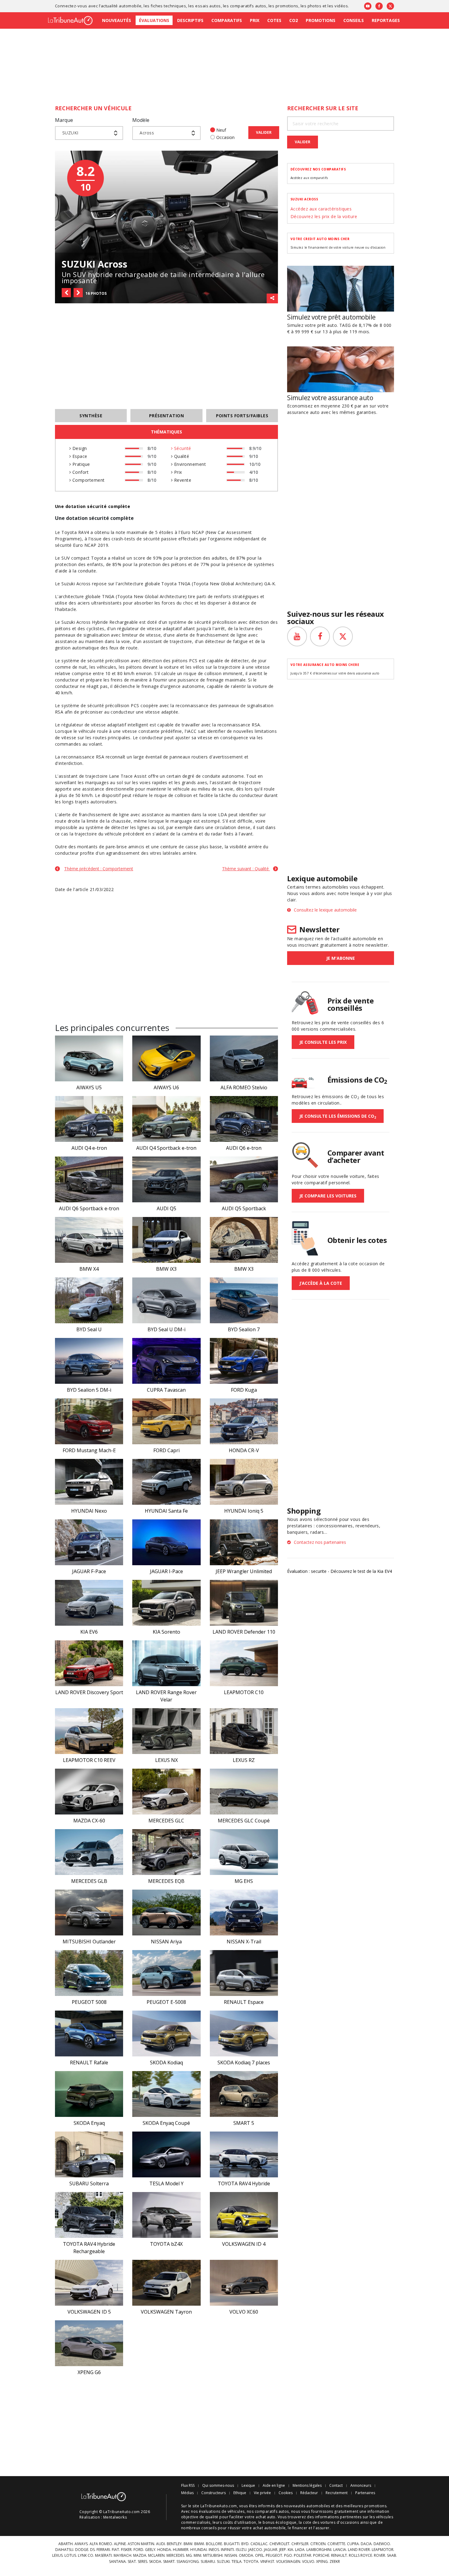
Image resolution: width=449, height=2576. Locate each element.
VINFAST (267, 2562)
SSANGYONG (188, 2562)
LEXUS (57, 2556)
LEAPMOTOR (383, 2550)
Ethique (240, 2493)
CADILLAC (259, 2544)
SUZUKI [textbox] (70, 133)
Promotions (321, 20)
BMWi (199, 2544)
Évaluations (154, 20)
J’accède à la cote (321, 1283)
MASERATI (103, 2556)
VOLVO (308, 2562)
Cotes (274, 20)
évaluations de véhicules (222, 2511)
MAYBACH (122, 2556)
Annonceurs (361, 2486)
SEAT (132, 2562)
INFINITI (227, 2550)
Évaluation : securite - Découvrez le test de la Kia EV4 (339, 1571)
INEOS (214, 2550)
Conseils (354, 20)
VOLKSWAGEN (288, 2562)
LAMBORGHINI (319, 2550)
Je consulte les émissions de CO (338, 1116)
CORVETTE (336, 2544)
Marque (64, 120)
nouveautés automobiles (307, 2506)
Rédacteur (309, 2493)
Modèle (141, 120)
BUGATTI (232, 2544)
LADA (300, 2550)
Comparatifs (227, 20)
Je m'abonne (341, 958)
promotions (287, 6)
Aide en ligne (274, 2486)
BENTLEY (174, 2544)
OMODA (246, 2556)
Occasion (225, 137)
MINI (197, 2556)
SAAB (392, 2556)
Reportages (386, 20)
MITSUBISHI (213, 2556)
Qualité (181, 456)
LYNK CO (86, 2556)
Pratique (80, 464)
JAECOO (255, 2550)
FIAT (115, 2550)
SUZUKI (223, 2562)
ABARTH (66, 2544)
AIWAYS (81, 2544)
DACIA (366, 2544)
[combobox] (89, 133)
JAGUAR (271, 2550)
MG (189, 2556)
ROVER (380, 2556)
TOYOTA (251, 2562)
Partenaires (365, 2493)
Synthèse (91, 416)
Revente (182, 480)
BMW (188, 2544)
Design (79, 448)
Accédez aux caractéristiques (321, 209)
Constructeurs (214, 2493)
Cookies (286, 2493)
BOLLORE (214, 2544)
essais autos (208, 6)
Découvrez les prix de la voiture (324, 216)
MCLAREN (156, 2556)
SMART (169, 2562)
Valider (264, 132)
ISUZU (241, 2550)
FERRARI (103, 2550)
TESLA (237, 2562)
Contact (336, 2486)
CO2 (294, 20)
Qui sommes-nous (218, 2486)
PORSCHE (321, 2556)
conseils (209, 2528)
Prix (255, 20)
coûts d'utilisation (240, 2522)
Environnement (189, 464)
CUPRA (353, 2544)
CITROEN (318, 2544)
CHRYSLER (300, 2544)
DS (92, 2550)
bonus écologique (280, 2522)
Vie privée (262, 2493)
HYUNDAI (199, 2550)
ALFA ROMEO (101, 2544)
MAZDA (140, 2556)
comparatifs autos (248, 6)
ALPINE (120, 2544)
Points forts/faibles (242, 416)
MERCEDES (175, 2556)
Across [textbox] (147, 133)
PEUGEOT (274, 2556)
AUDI (161, 2544)
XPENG (322, 2562)
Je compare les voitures (328, 1196)
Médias (187, 2493)
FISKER (126, 2550)
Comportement (88, 480)
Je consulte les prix (323, 1042)
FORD (138, 2550)
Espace (79, 456)
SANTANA (117, 2562)
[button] (66, 293)
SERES (142, 2562)
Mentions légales (307, 2486)
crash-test (122, 539)
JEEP (283, 2550)
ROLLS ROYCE (360, 2556)
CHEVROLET (279, 2544)
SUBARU (208, 2562)
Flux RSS (188, 2486)
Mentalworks (115, 2517)
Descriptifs (190, 20)
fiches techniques (168, 6)
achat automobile (269, 2528)
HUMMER (181, 2550)
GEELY (150, 2550)
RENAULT (339, 2556)
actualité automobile (121, 6)
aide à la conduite (77, 571)
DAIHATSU (64, 2550)
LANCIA (340, 2550)
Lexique (248, 2486)
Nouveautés (117, 20)
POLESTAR (303, 2556)
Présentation (167, 416)
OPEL (259, 2556)
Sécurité (182, 448)
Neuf (221, 130)
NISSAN (231, 2556)
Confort (80, 472)
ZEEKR (335, 2562)
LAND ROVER (359, 2550)
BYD (245, 2544)
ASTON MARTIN (141, 2544)
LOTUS (70, 2556)
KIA (290, 2550)
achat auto (266, 2517)
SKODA (155, 2562)
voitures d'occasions (340, 2522)
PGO (288, 2556)
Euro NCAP (192, 532)
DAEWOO (382, 2544)
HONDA (164, 2550)
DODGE (82, 2550)
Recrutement (337, 2493)
